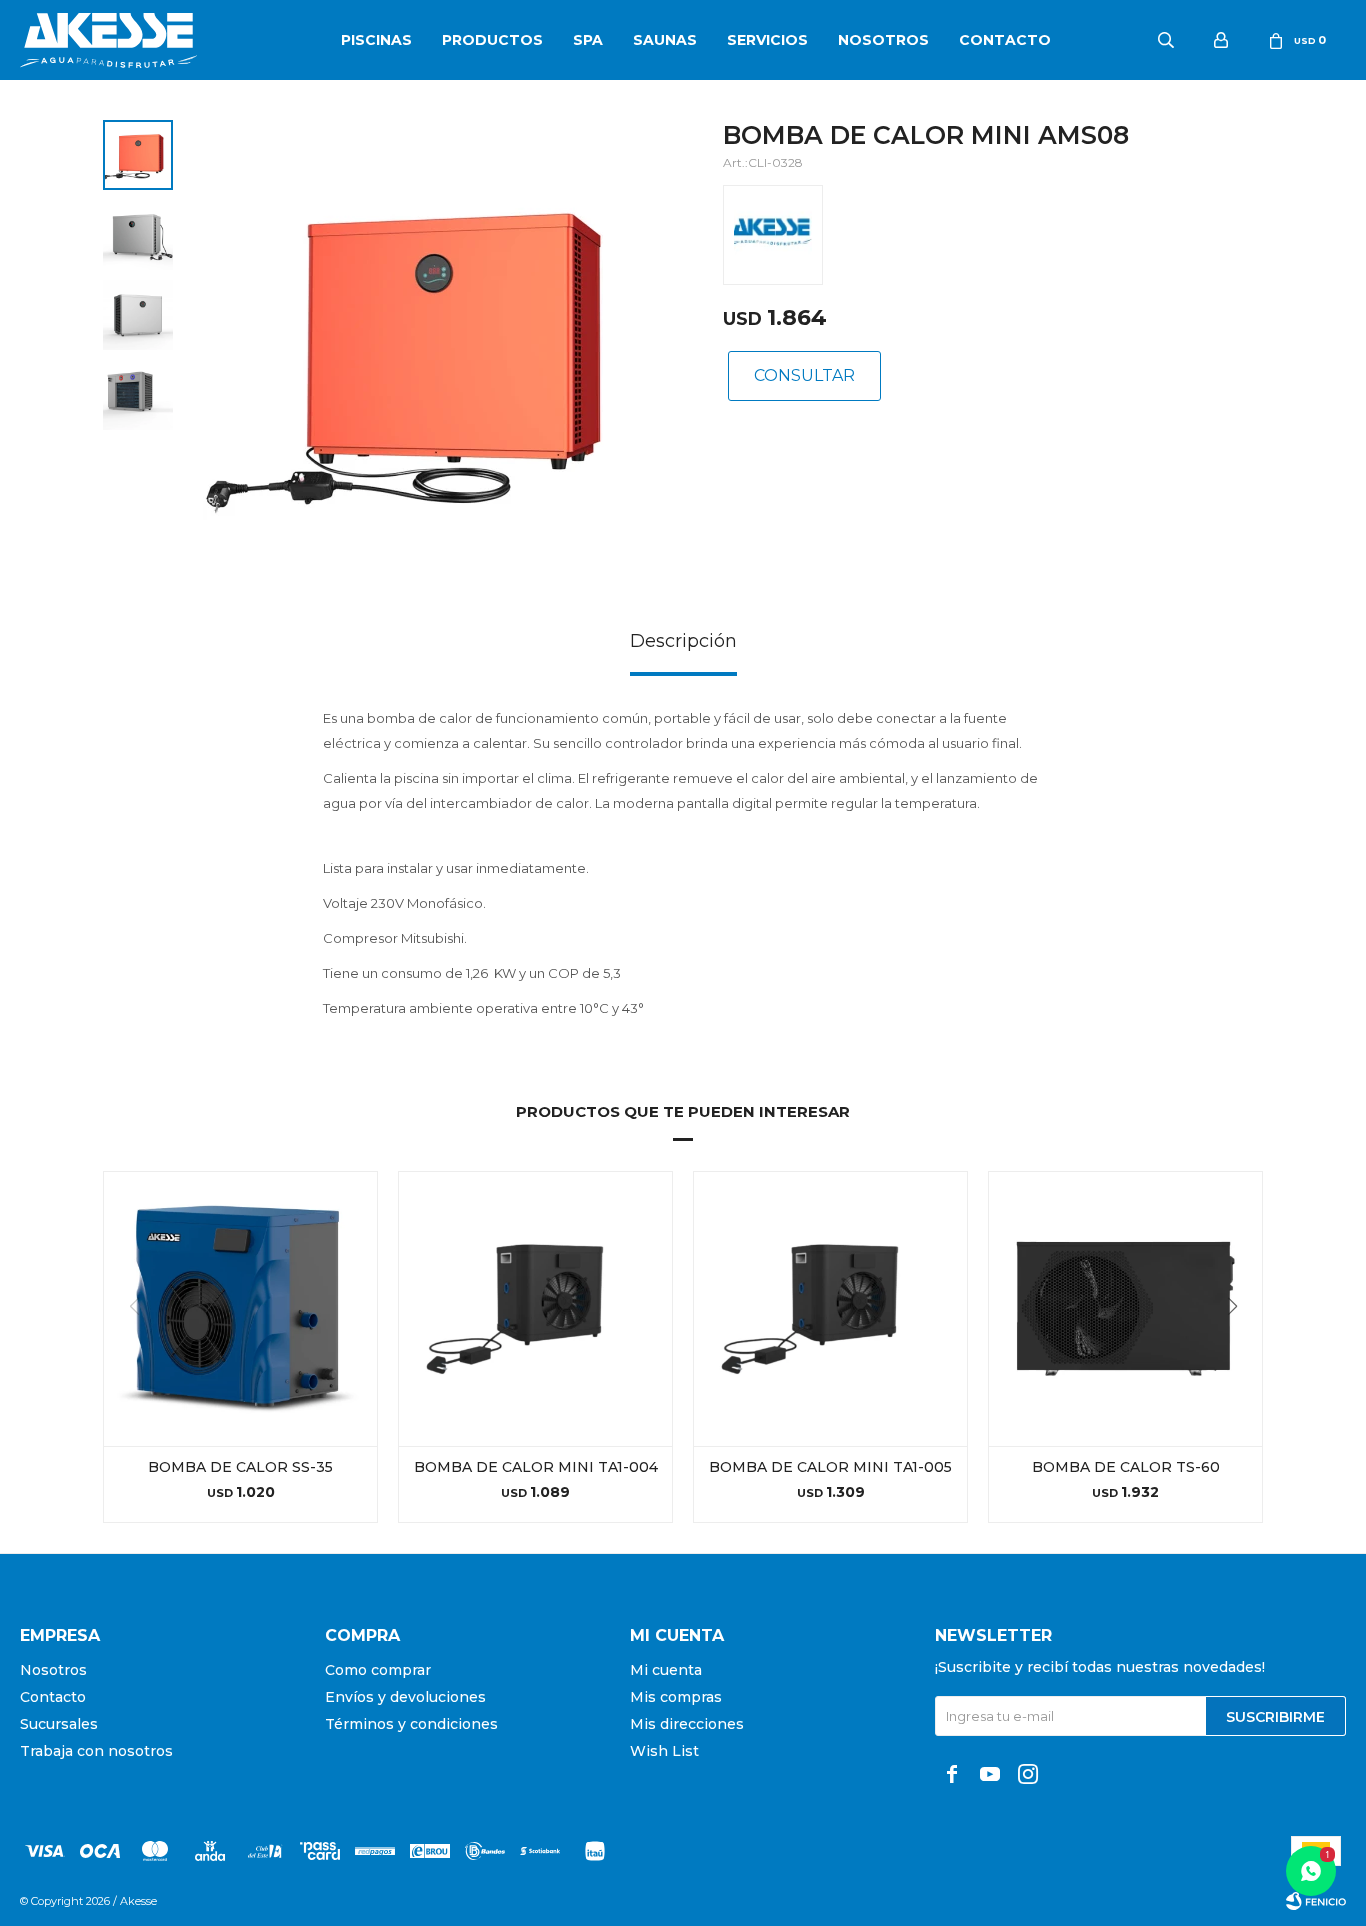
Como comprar (378, 1670)
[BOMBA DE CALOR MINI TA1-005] (830, 1308)
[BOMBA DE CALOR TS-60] (1125, 1308)
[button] (1239, 1347)
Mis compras (676, 1697)
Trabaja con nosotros (96, 1751)
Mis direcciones (687, 1724)
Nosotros (883, 40)
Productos (492, 40)
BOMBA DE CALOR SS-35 (240, 1467)
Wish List (664, 1751)
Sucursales (59, 1724)
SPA (588, 40)
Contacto (1005, 40)
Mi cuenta (666, 1670)
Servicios (767, 40)
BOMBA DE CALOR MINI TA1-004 (536, 1467)
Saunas (665, 40)
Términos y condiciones (411, 1724)
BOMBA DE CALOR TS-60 (1126, 1467)
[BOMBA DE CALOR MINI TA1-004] (535, 1308)
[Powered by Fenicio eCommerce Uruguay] (1316, 1901)
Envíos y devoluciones (405, 1697)
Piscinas (376, 40)
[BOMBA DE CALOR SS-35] (240, 1308)
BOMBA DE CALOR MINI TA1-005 (830, 1467)
